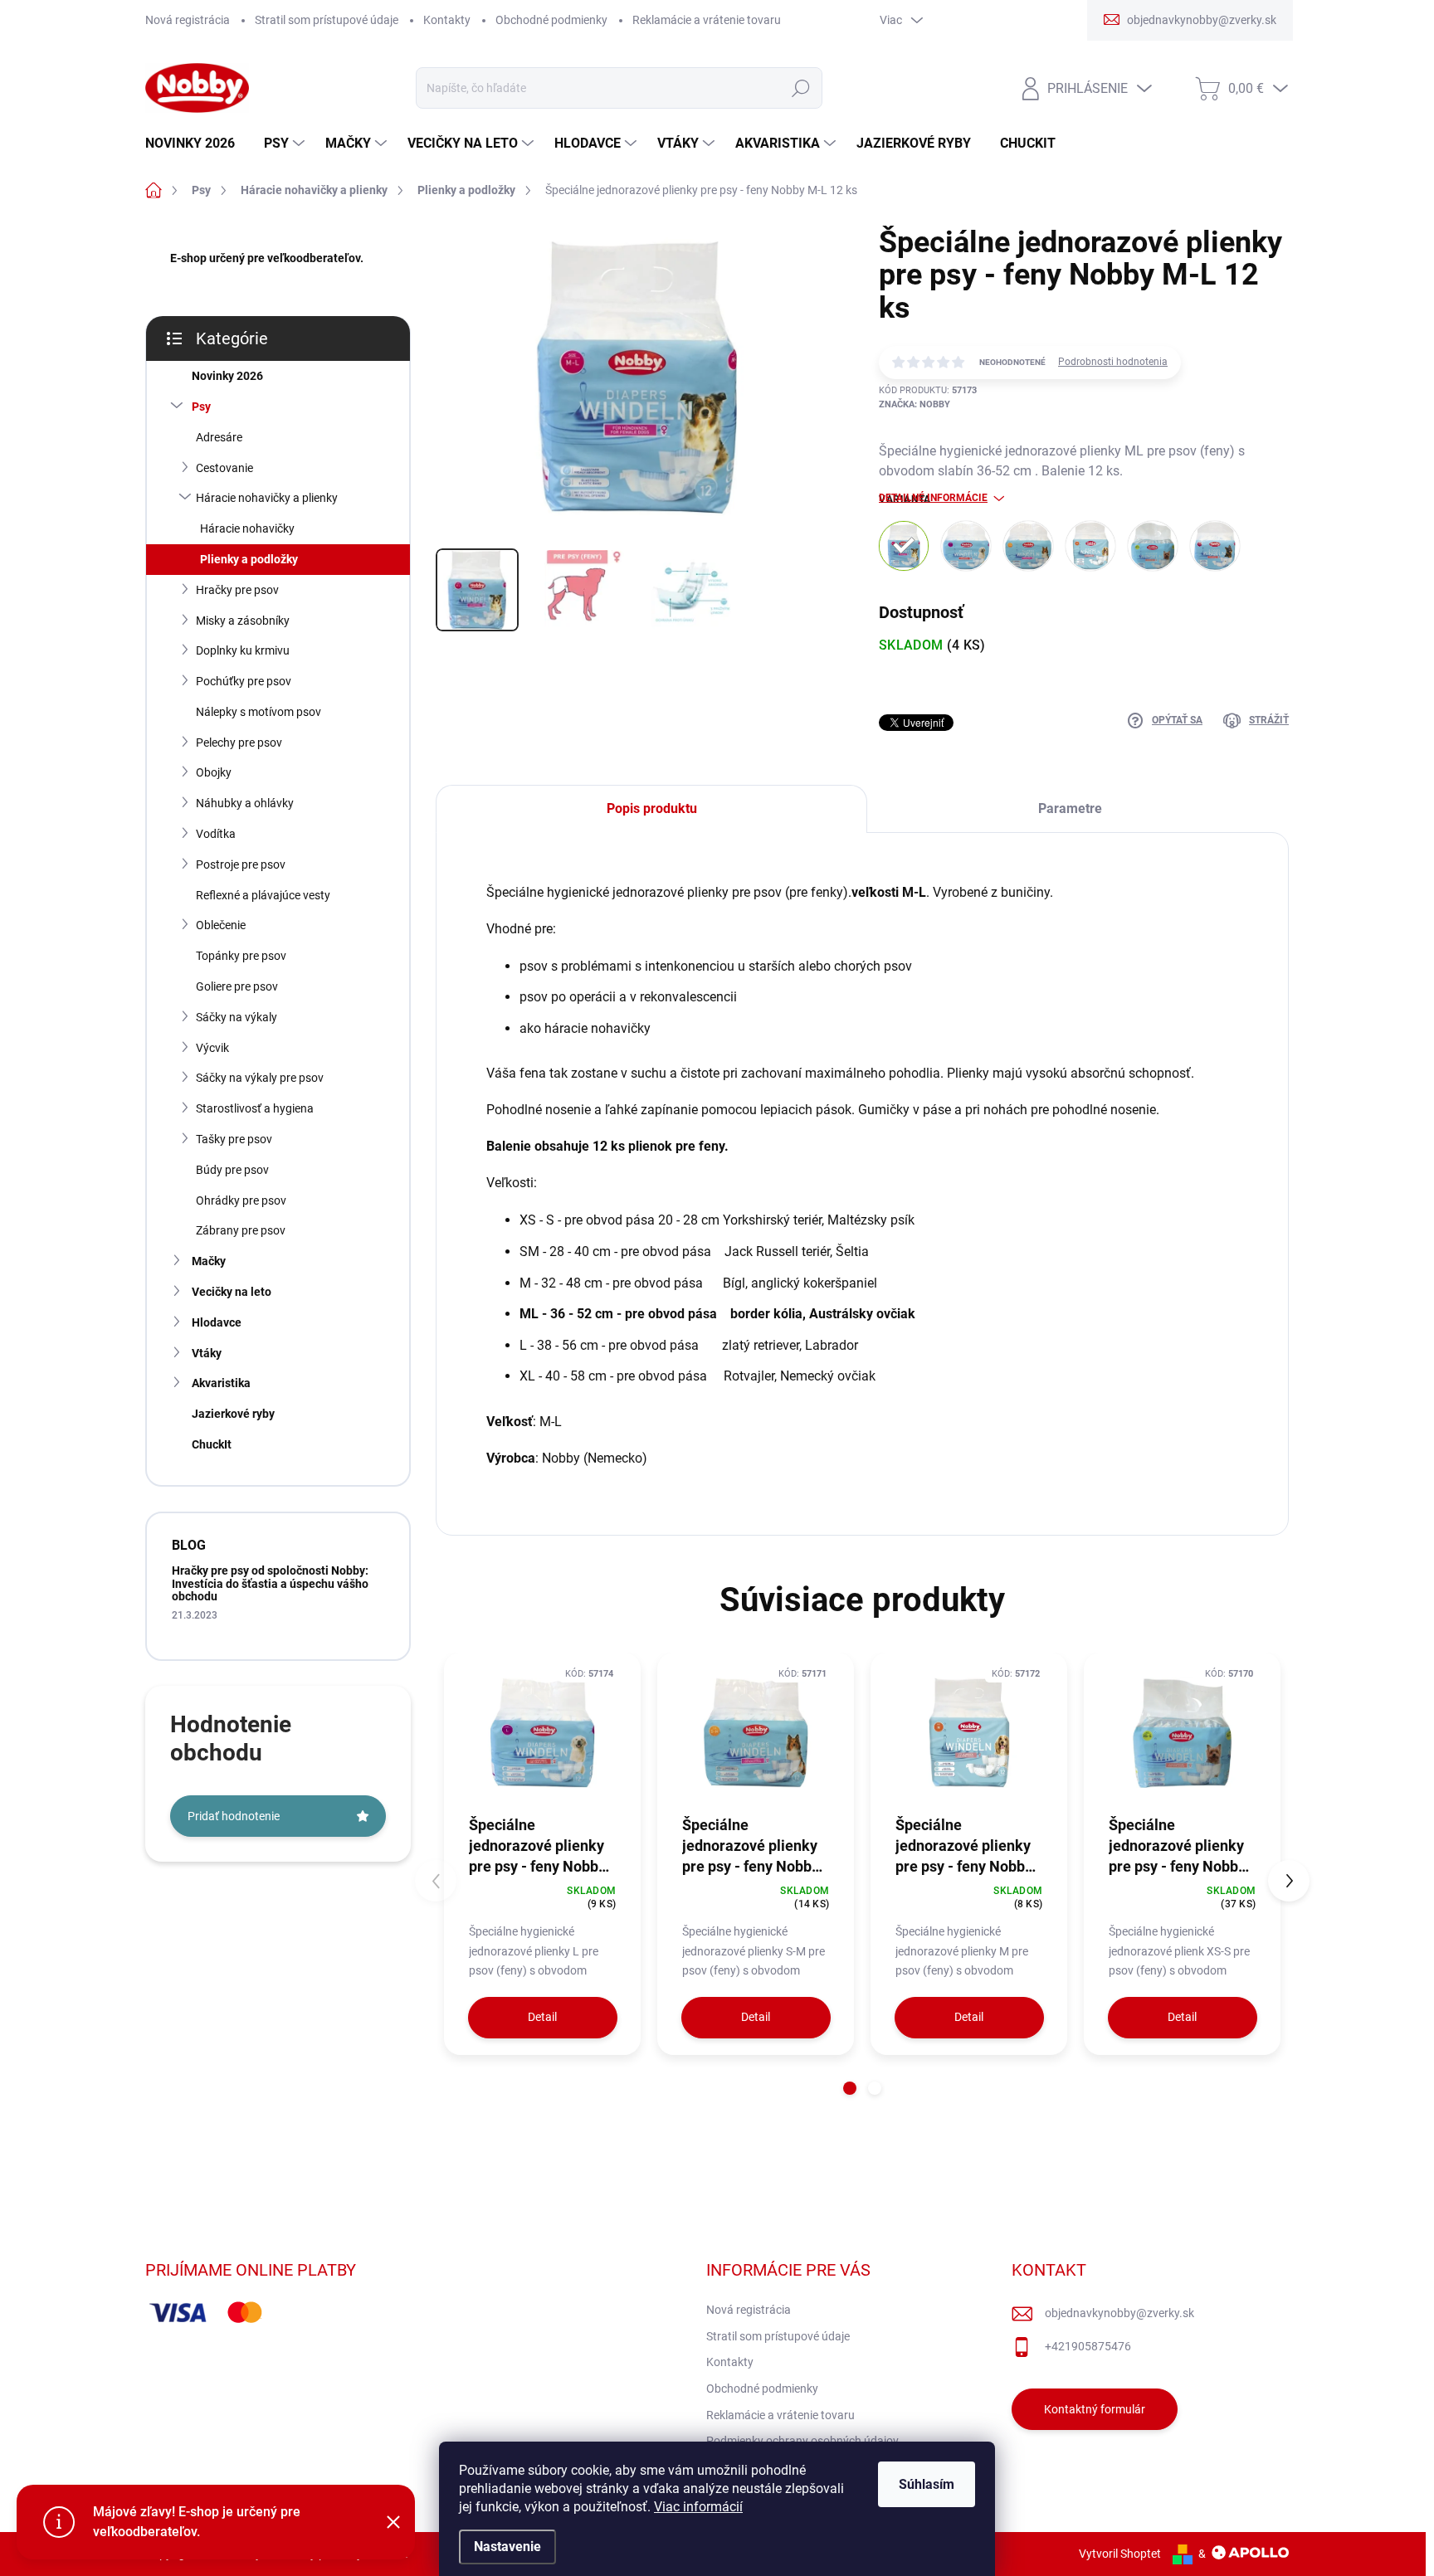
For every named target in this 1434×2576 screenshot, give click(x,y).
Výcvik (212, 1048)
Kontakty (447, 20)
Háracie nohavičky (247, 528)
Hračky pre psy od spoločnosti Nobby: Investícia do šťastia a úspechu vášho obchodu (270, 1583)
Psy (201, 407)
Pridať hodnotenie (234, 1816)
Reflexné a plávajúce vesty (263, 895)
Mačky (209, 1261)
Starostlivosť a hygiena (255, 1108)
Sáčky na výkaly (237, 1017)
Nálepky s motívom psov (259, 712)
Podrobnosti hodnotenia (1113, 362)
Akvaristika (221, 1383)
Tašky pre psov (234, 1139)
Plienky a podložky (249, 559)
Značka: (915, 404)
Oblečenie (221, 925)
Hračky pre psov (237, 590)
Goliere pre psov (237, 986)
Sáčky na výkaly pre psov (260, 1078)
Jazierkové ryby (233, 1414)
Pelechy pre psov (239, 743)
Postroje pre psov (241, 864)
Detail (542, 2017)
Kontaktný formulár (1095, 2409)
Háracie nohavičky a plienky (267, 498)
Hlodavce (217, 1322)
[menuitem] (196, 144)
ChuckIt (212, 1444)
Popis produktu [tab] (652, 808)
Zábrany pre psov (241, 1230)
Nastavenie (507, 2547)
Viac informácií (698, 2507)
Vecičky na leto (232, 1292)
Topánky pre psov (241, 956)
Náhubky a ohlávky (245, 803)
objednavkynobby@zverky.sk (1119, 2313)
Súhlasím (927, 2484)
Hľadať (800, 88)
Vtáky (207, 1353)
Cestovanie (224, 468)
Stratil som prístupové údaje (327, 20)
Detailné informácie (933, 498)
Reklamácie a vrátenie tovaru (707, 20)
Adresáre (219, 437)
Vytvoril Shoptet (1120, 2554)
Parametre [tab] (1070, 808)
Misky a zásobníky (243, 621)
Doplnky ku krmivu (243, 650)
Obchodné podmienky (551, 20)
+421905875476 (1088, 2346)
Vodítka (216, 834)
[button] (850, 2088)
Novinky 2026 (227, 376)
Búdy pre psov (232, 1170)
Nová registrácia (188, 20)
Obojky (214, 772)
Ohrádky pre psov (241, 1200)
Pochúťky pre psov (244, 681)
